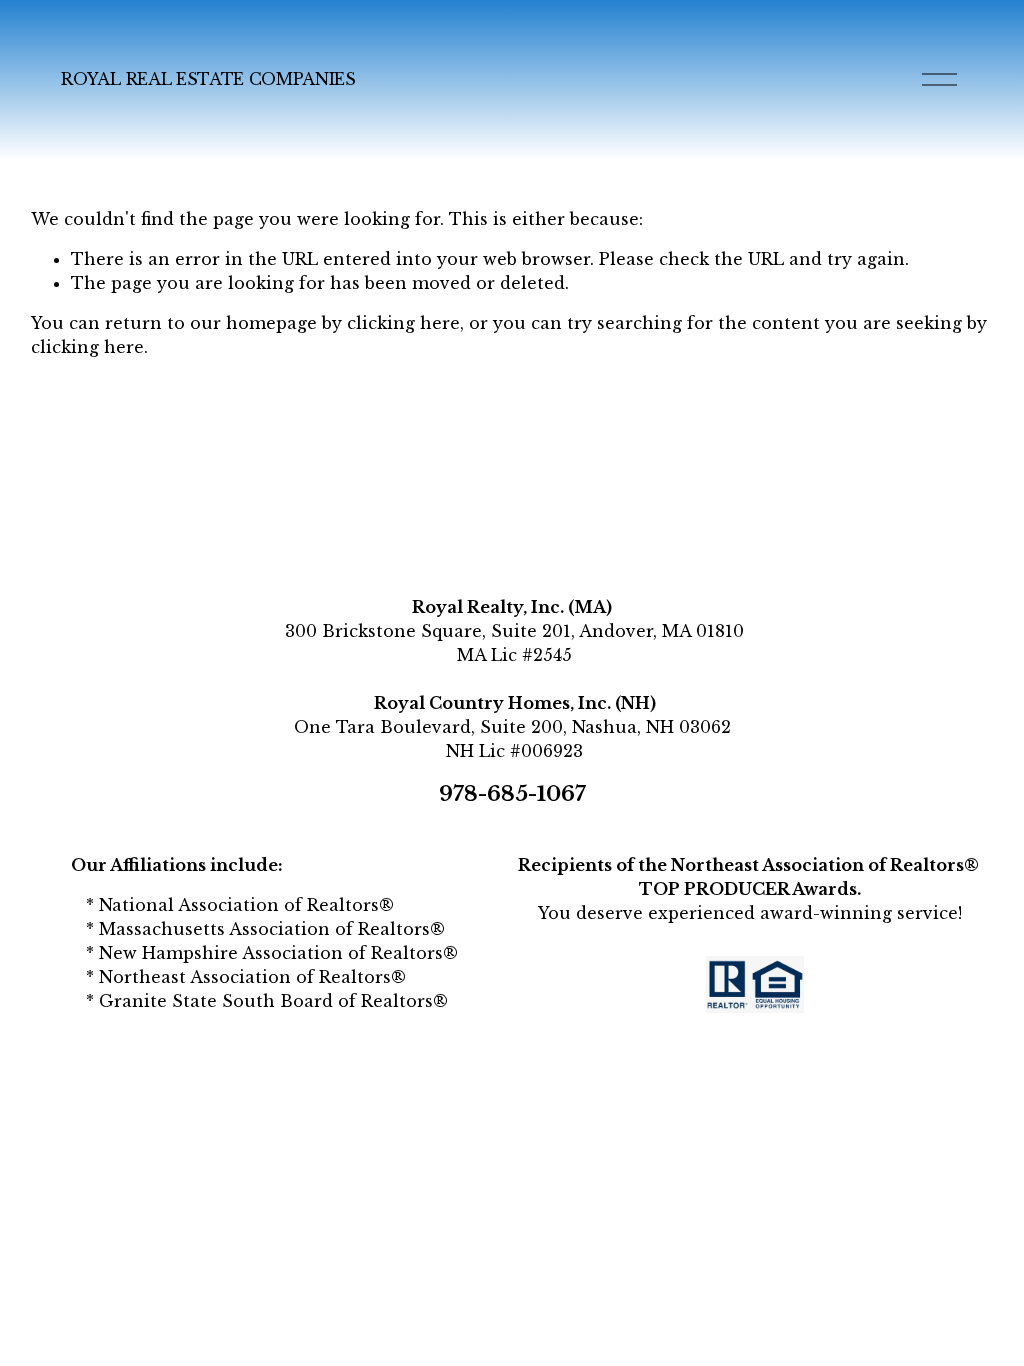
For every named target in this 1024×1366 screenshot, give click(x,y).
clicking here (403, 323)
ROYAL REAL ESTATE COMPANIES (208, 79)
